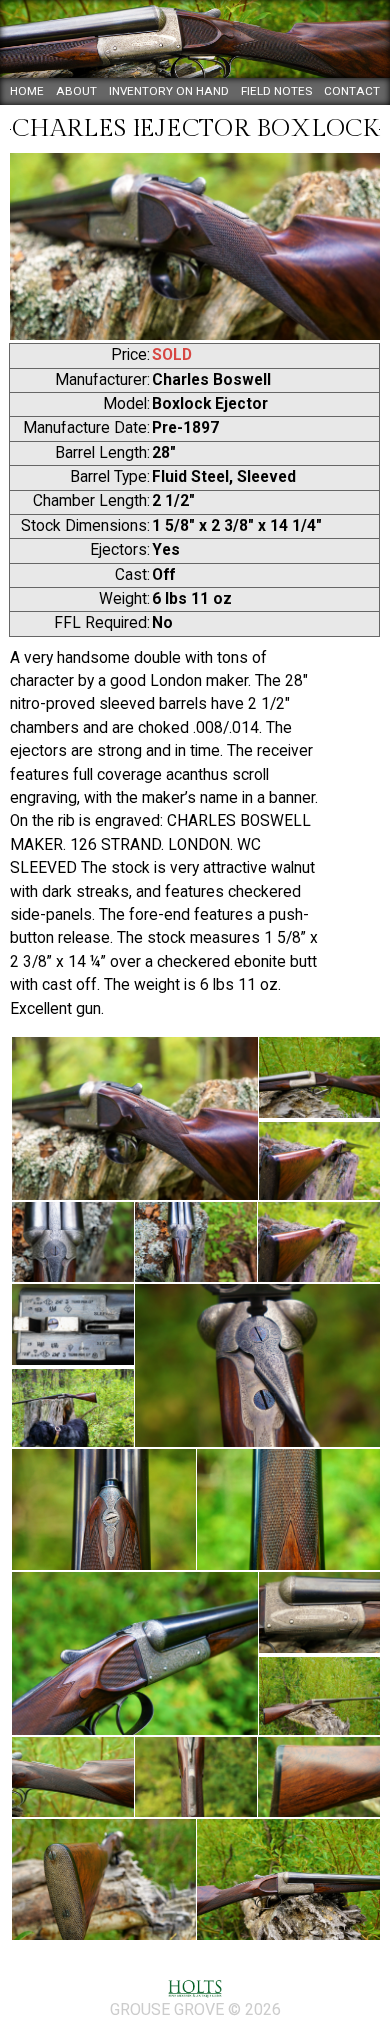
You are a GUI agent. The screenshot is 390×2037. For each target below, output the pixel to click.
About (76, 91)
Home (27, 91)
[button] (133, 1119)
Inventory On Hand (169, 91)
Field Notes (276, 91)
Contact (352, 91)
